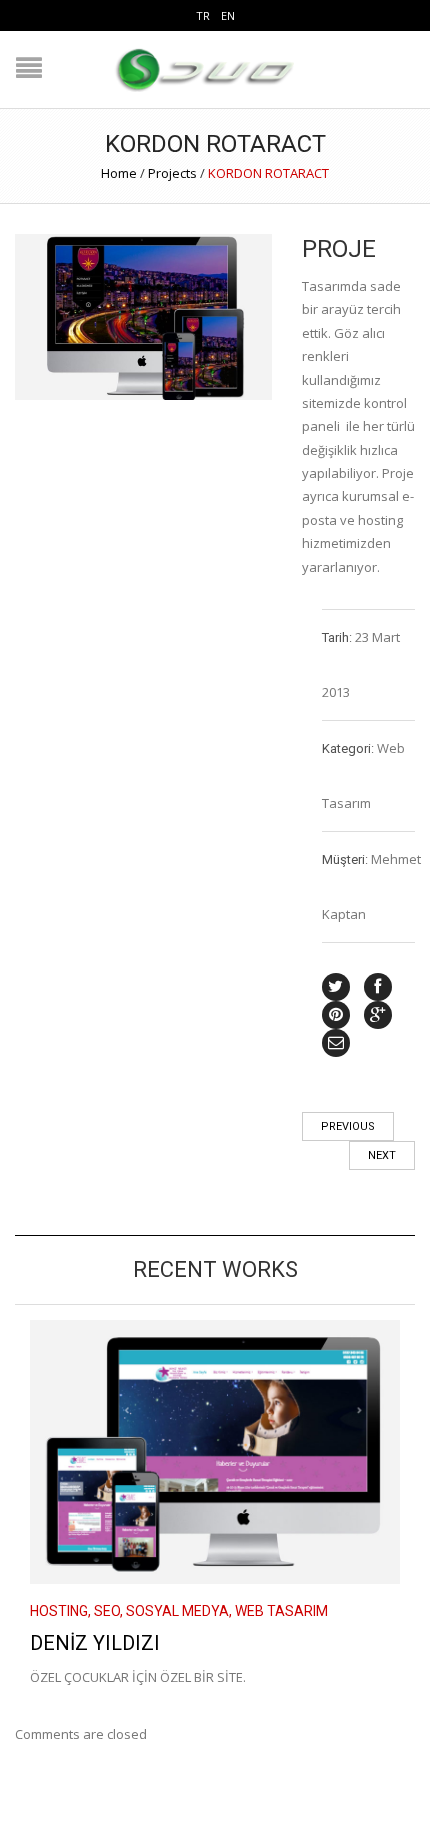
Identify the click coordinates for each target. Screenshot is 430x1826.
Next (382, 1155)
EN (228, 15)
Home (119, 173)
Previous (348, 1126)
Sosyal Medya (177, 1611)
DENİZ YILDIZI (95, 1643)
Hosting (59, 1611)
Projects (172, 173)
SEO (107, 1611)
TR (203, 15)
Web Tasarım (281, 1611)
